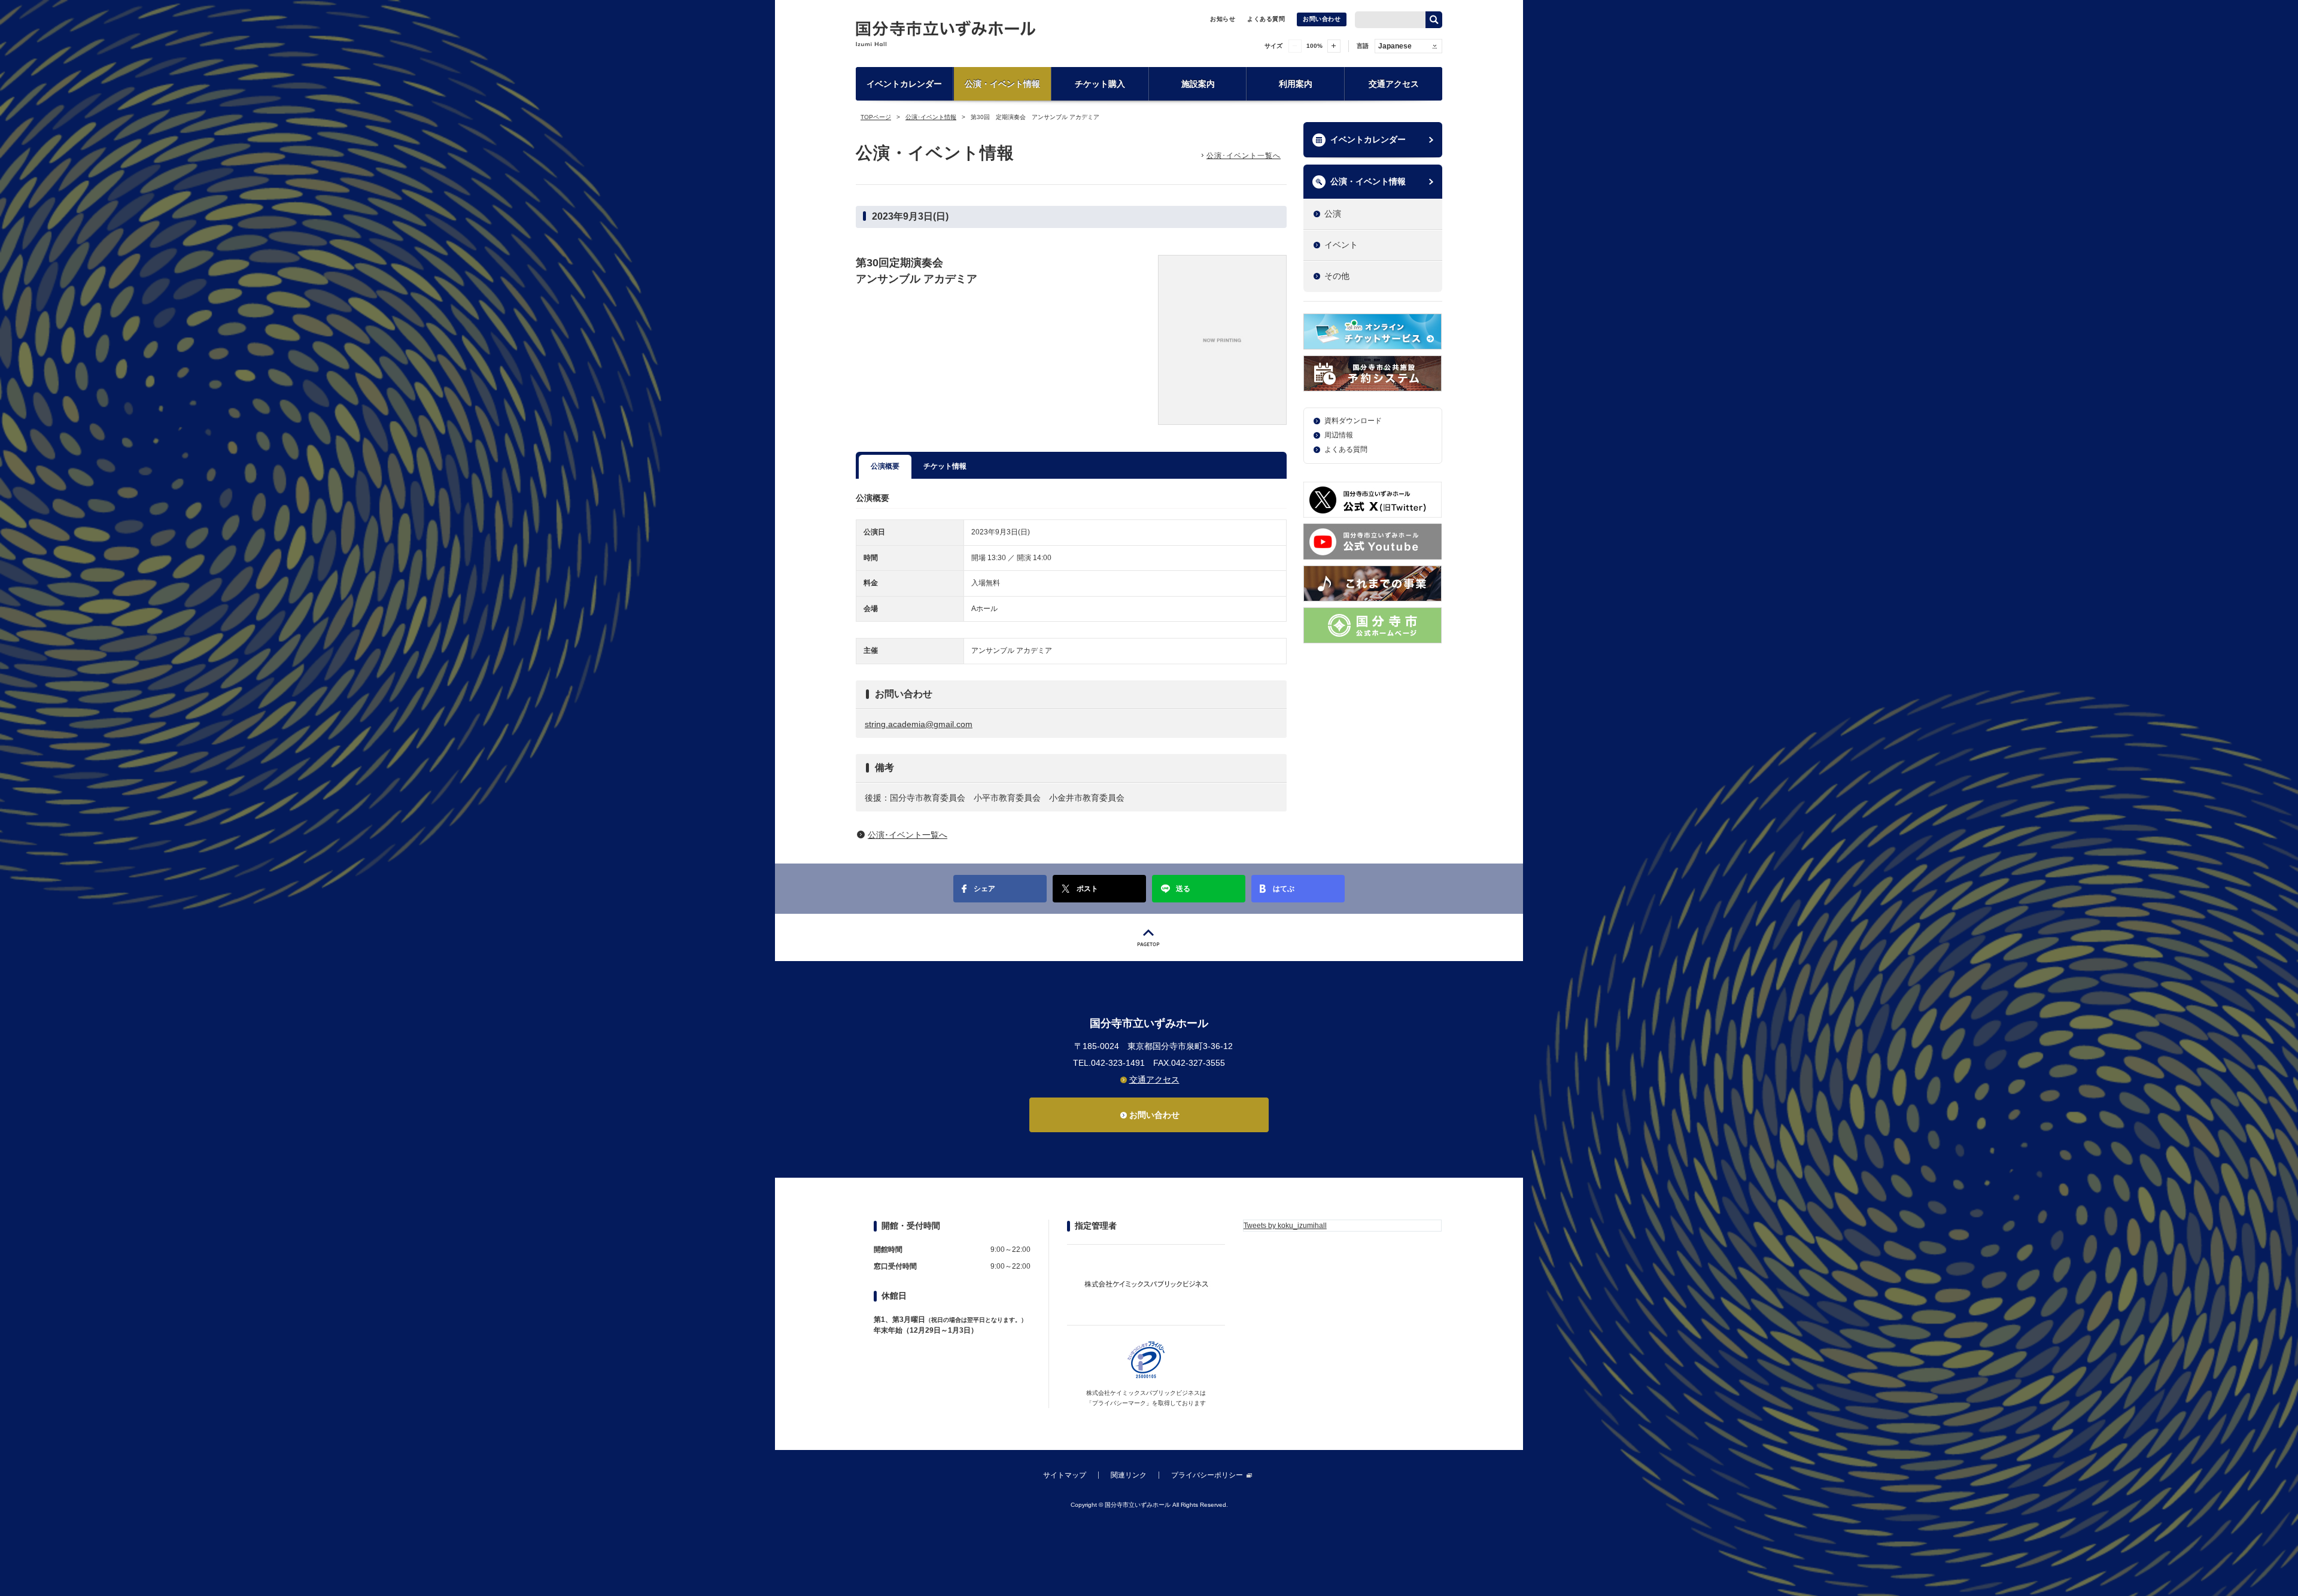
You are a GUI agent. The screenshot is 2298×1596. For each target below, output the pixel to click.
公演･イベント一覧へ (1244, 156)
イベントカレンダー (904, 84)
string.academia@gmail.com (919, 724)
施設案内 (1198, 84)
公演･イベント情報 (931, 117)
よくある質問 (1266, 19)
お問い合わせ (1322, 19)
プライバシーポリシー (1207, 1475)
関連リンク (1129, 1475)
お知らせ (1223, 19)
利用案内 (1296, 84)
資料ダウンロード (1353, 421)
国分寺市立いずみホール (946, 33)
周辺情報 (1339, 435)
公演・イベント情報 (1002, 84)
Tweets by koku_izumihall (1285, 1226)
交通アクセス (1394, 84)
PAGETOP (1149, 937)
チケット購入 (1100, 84)
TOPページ (876, 117)
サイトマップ (1065, 1475)
